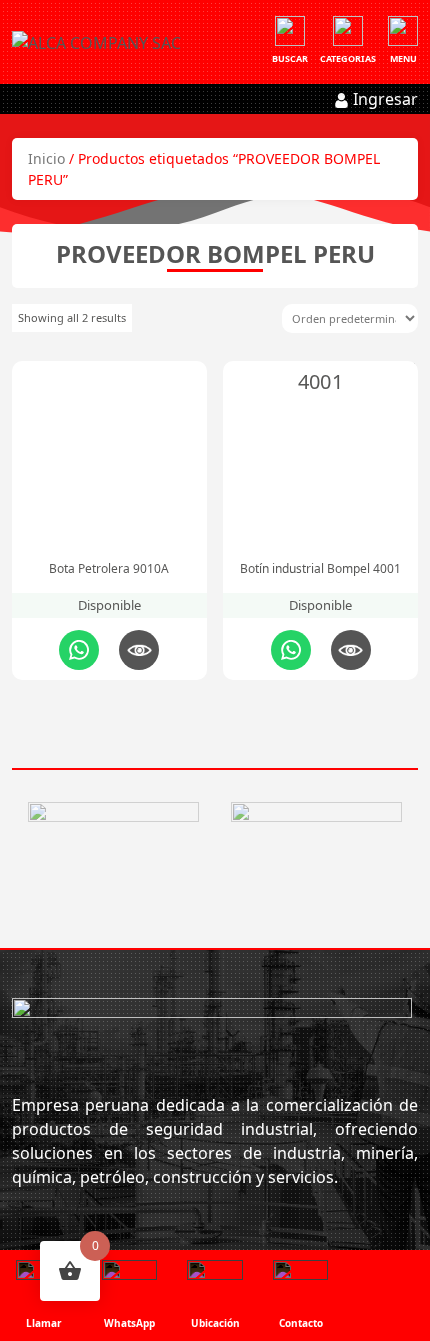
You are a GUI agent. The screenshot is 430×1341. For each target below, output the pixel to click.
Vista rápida (139, 650)
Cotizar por (79, 650)
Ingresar (383, 99)
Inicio (46, 158)
